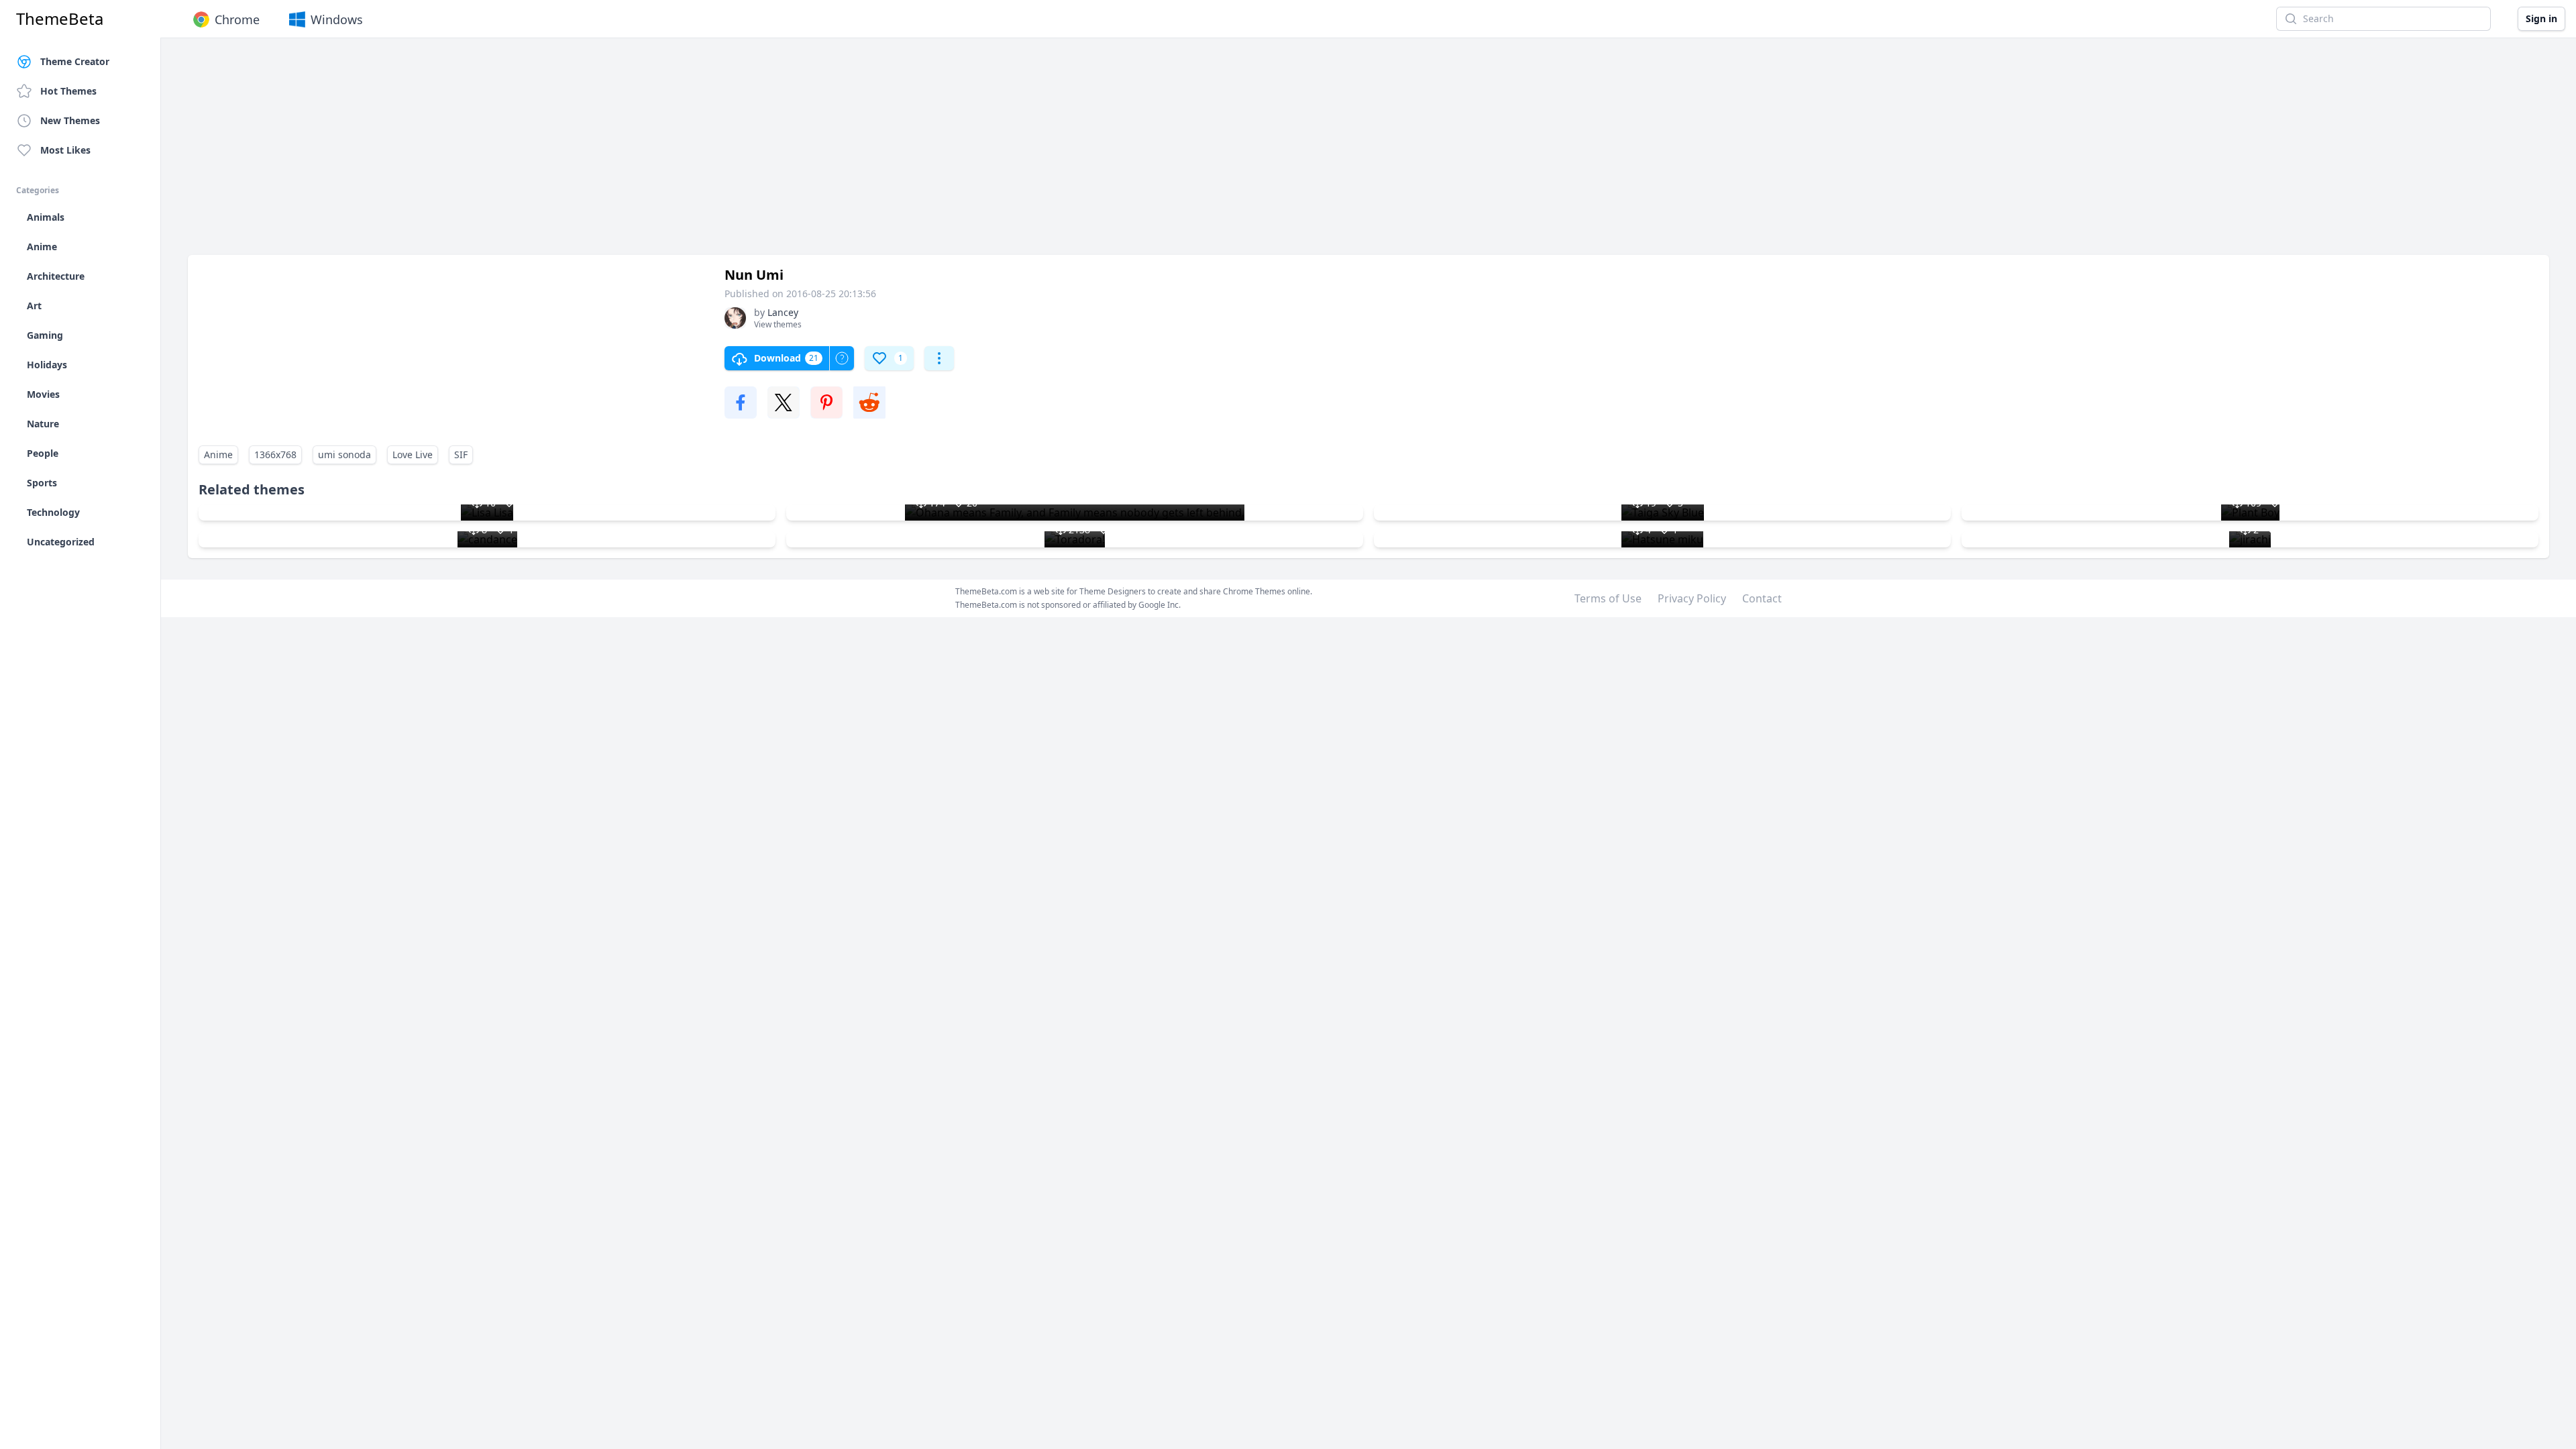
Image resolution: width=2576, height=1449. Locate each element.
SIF (461, 454)
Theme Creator (75, 61)
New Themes (70, 120)
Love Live (413, 454)
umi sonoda (344, 454)
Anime (218, 454)
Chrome (237, 19)
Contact (1762, 598)
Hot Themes (68, 91)
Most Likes (65, 150)
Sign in (2541, 18)
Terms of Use (1608, 598)
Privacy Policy (1692, 598)
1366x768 (275, 454)
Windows (337, 19)
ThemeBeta (60, 19)
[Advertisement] (590, 153)
